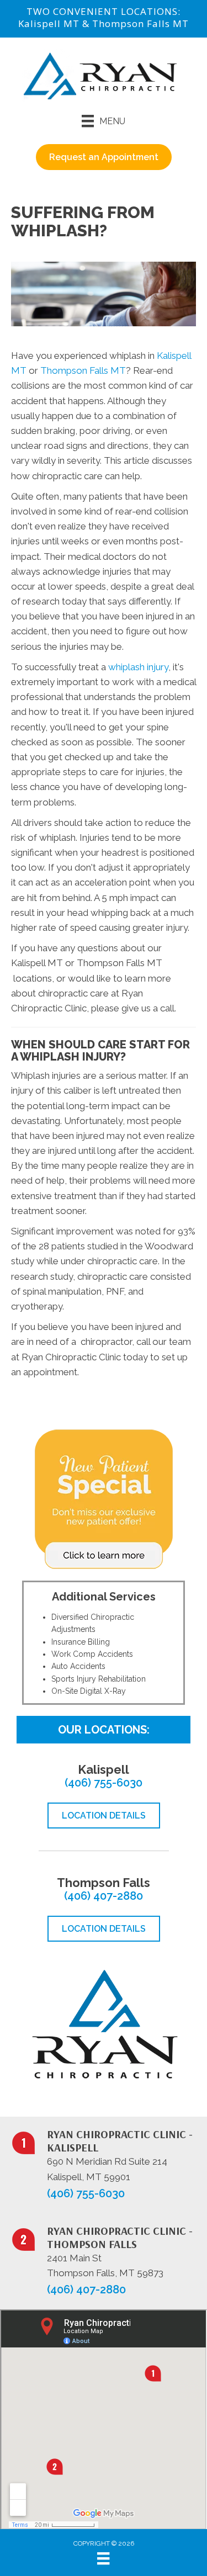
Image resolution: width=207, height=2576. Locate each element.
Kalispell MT (49, 23)
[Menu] (103, 2558)
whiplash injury (138, 667)
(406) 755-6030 (104, 1783)
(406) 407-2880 (104, 1896)
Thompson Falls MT (140, 23)
